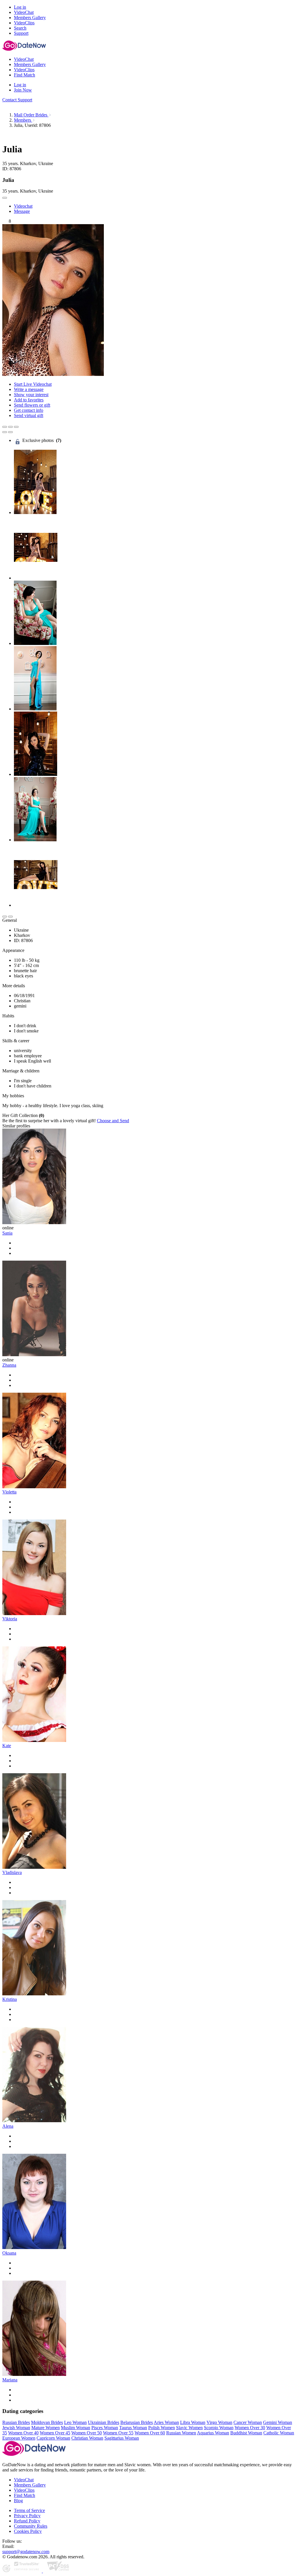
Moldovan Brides (47, 2422)
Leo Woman (75, 2422)
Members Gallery (30, 2485)
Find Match (25, 2495)
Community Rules (31, 2526)
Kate (7, 1746)
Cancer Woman (248, 2422)
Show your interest (31, 395)
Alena (8, 2126)
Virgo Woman (219, 2422)
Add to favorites (29, 400)
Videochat (23, 206)
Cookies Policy (28, 2531)
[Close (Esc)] (5, 427)
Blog (18, 2501)
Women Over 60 (150, 2433)
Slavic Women (189, 2428)
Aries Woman (166, 2422)
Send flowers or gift (32, 405)
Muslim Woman (76, 2428)
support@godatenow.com (26, 2552)
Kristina (10, 1999)
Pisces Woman (105, 2428)
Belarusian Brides (137, 2422)
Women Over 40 (23, 2433)
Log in (20, 7)
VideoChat (24, 2480)
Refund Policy (27, 2521)
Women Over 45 (55, 2433)
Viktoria (10, 1619)
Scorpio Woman (219, 2428)
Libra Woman (193, 2422)
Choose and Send (113, 1121)
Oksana (9, 2253)
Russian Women (181, 2433)
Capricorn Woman (53, 2438)
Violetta (9, 1492)
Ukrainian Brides (104, 2422)
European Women (19, 2438)
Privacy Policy (27, 2516)
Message (22, 211)
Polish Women (162, 2428)
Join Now (23, 90)
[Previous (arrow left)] (5, 432)
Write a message (29, 389)
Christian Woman (87, 2438)
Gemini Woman (278, 2422)
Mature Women (46, 2428)
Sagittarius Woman (122, 2438)
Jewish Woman (16, 2428)
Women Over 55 (118, 2433)
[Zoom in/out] (16, 427)
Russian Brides (16, 2422)
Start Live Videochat (33, 384)
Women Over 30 (250, 2428)
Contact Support (17, 100)
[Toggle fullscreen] (10, 427)
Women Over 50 (87, 2433)
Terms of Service (29, 2510)
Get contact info (29, 410)
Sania (7, 1233)
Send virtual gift (29, 415)
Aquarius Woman (213, 2433)
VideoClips (24, 2490)
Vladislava (12, 1872)
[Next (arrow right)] (10, 432)
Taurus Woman (133, 2428)
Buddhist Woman (246, 2433)
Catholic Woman (279, 2433)
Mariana (10, 2380)
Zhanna (9, 1365)
